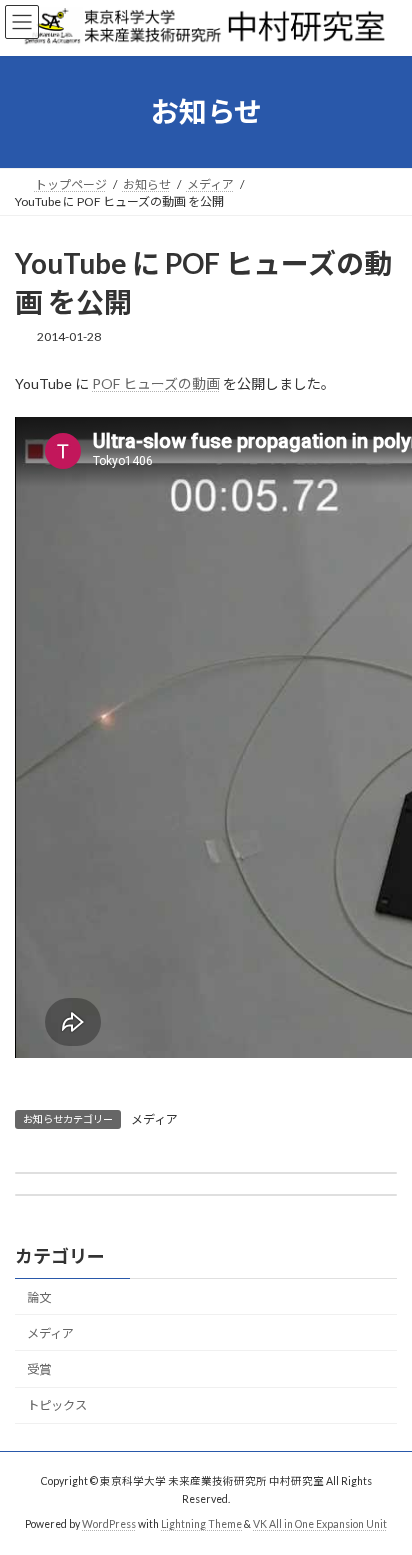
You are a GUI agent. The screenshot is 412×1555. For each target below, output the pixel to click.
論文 (39, 1297)
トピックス (57, 1405)
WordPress (109, 1524)
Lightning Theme (201, 1524)
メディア (154, 1119)
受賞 (39, 1369)
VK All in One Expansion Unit (320, 1524)
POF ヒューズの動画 (156, 383)
